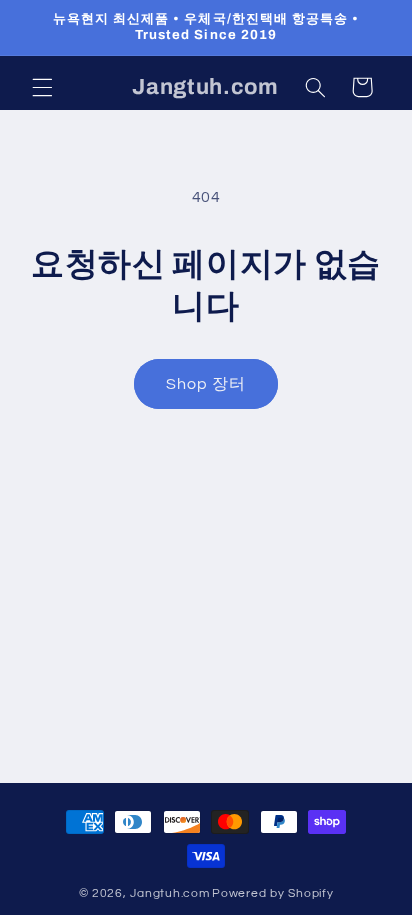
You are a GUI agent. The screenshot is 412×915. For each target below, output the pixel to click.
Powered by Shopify (272, 893)
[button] (42, 87)
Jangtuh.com (169, 893)
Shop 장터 (206, 384)
